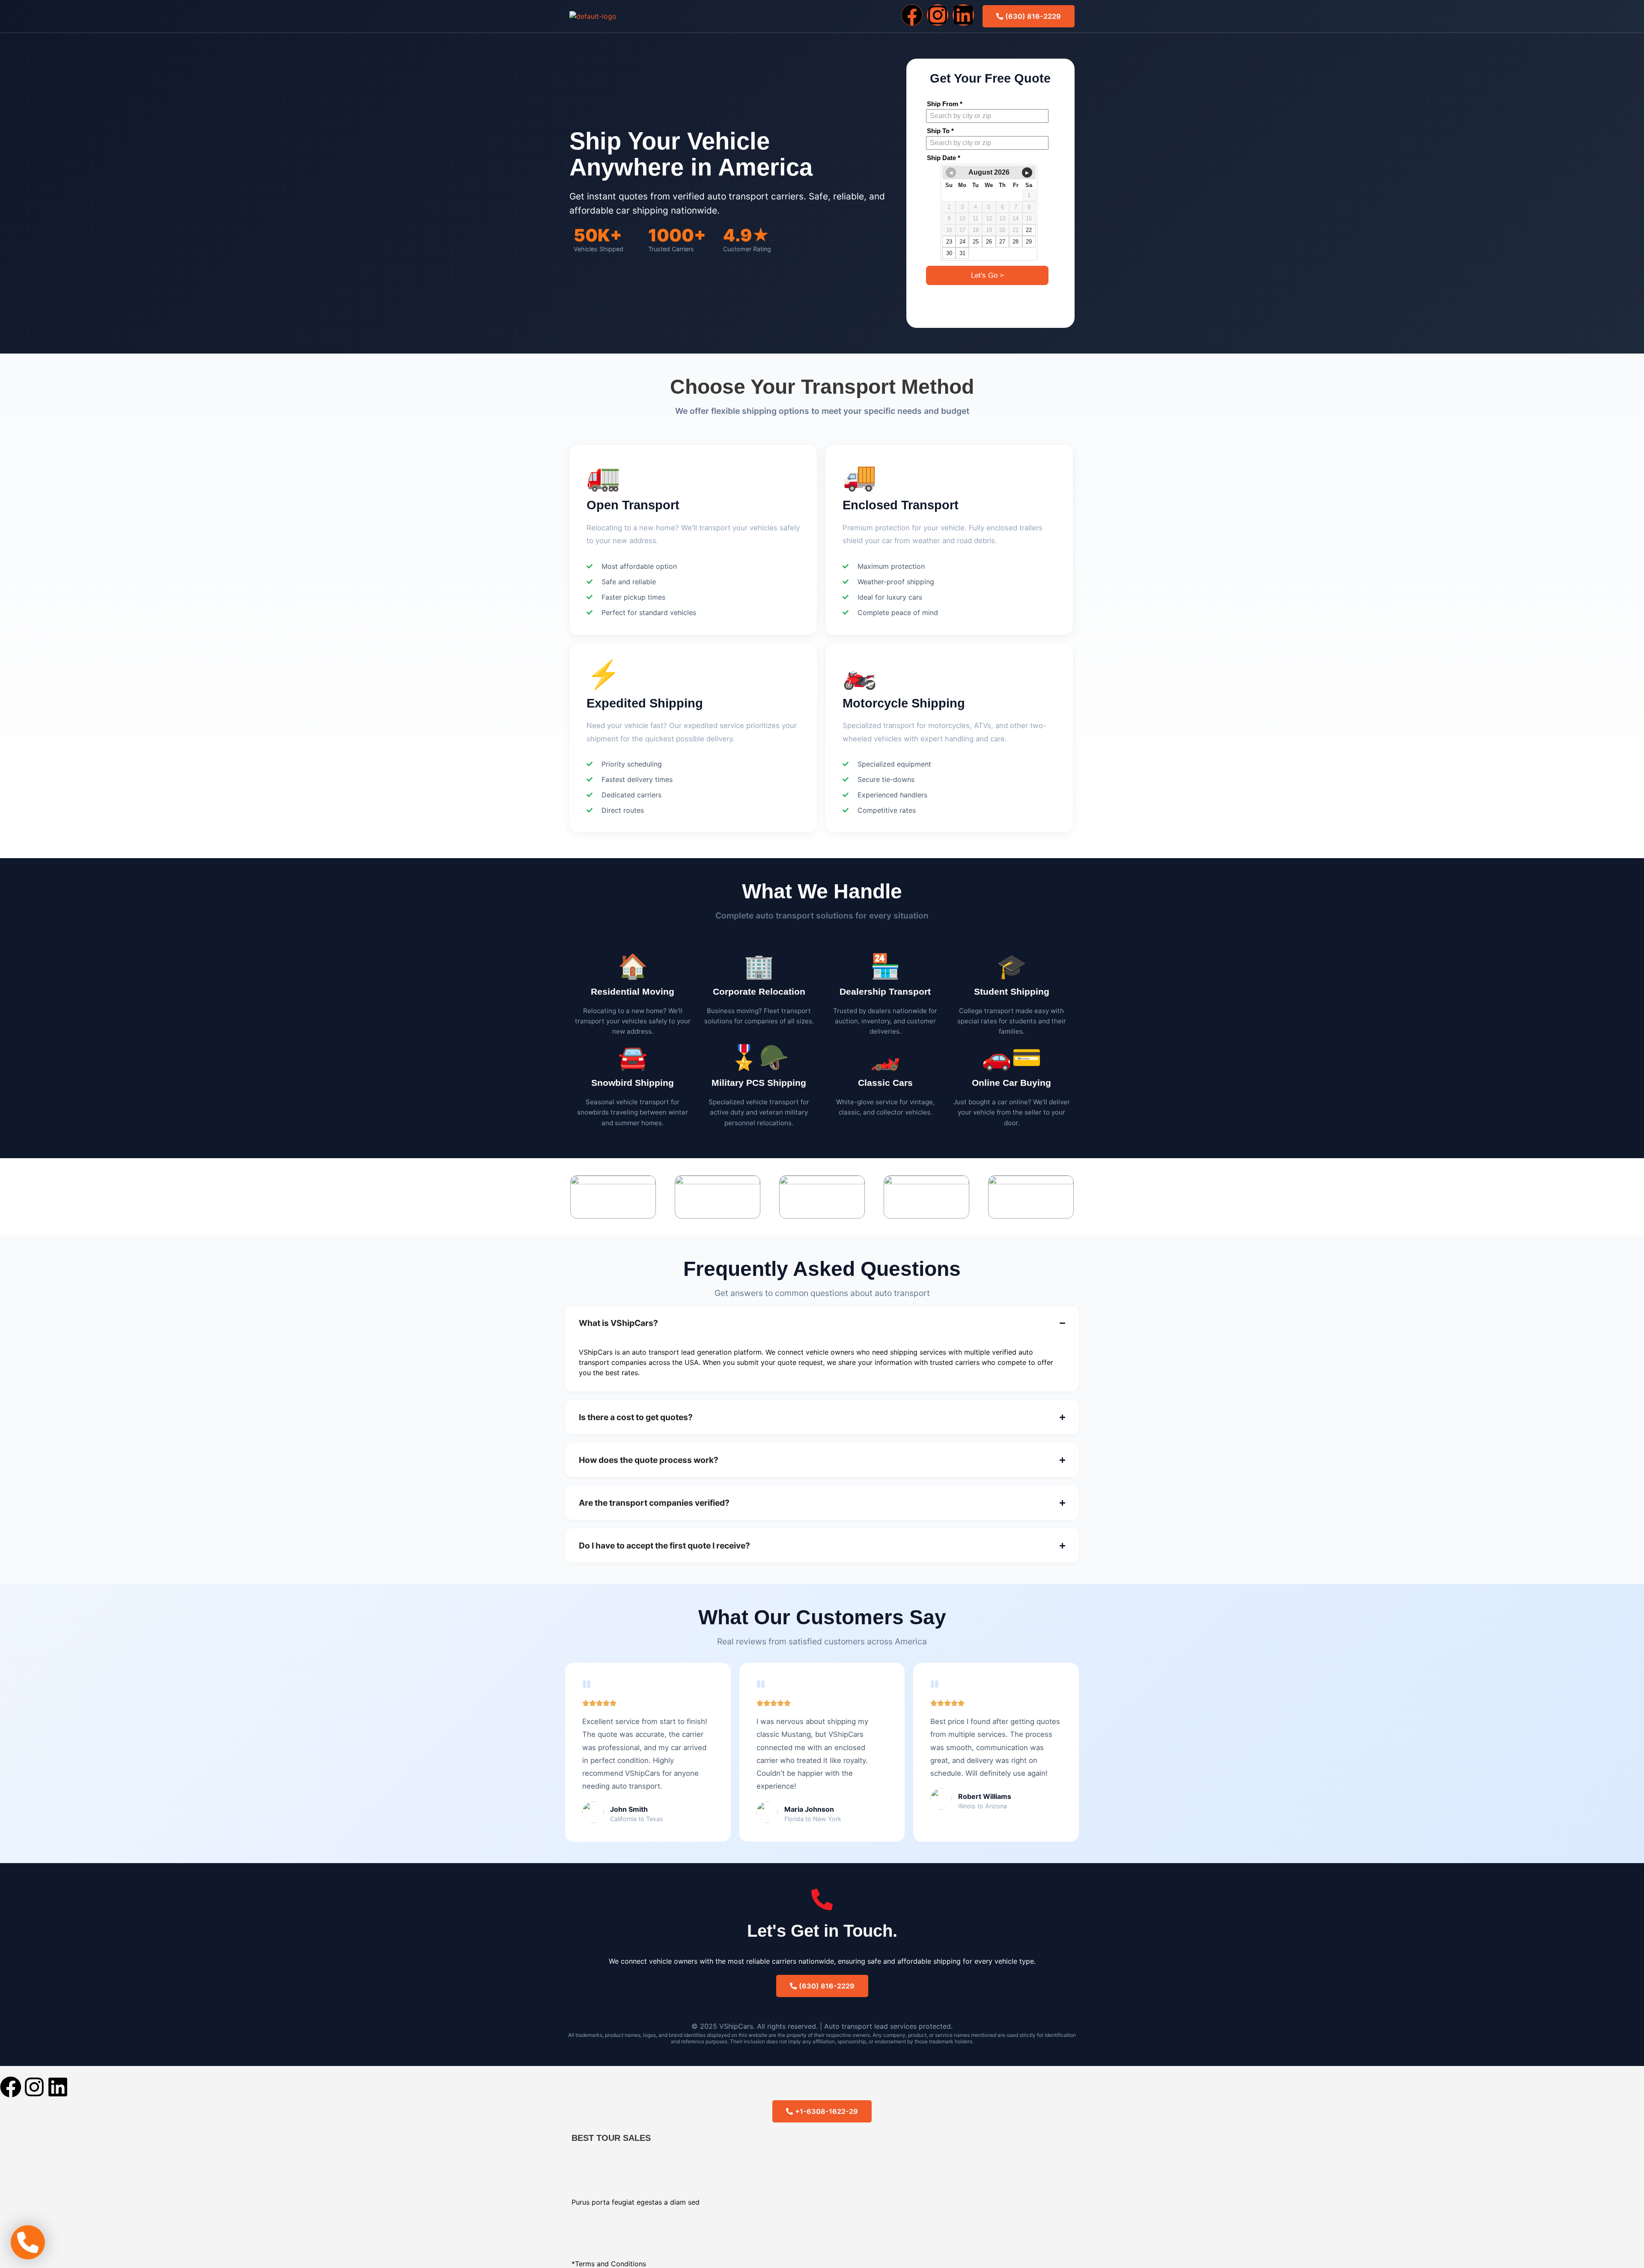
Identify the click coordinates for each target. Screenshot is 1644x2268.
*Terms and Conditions (609, 2264)
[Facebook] (912, 15)
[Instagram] (938, 15)
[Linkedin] (963, 15)
